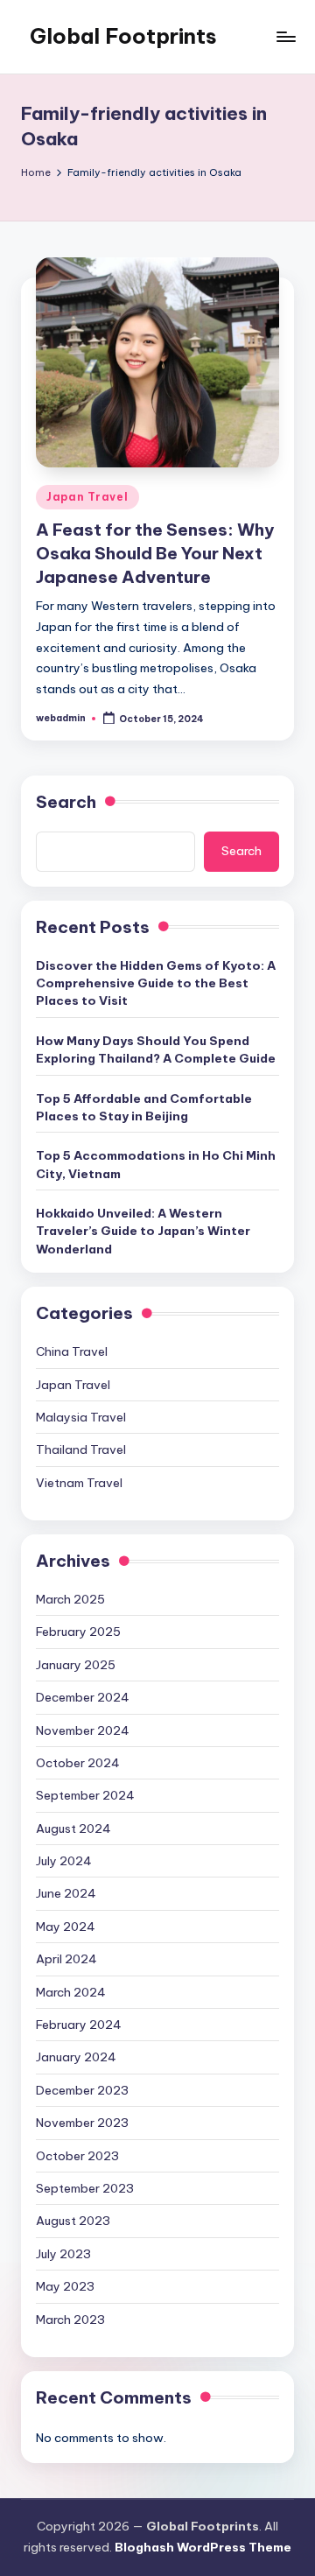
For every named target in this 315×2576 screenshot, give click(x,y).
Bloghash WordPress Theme (203, 2547)
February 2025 (78, 1632)
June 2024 (66, 1893)
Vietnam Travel (79, 1483)
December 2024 (83, 1697)
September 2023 (85, 2188)
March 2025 (70, 1599)
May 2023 (65, 2286)
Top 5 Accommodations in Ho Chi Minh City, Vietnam (156, 1164)
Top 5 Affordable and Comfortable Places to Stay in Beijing (144, 1107)
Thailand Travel (81, 1449)
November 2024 (83, 1730)
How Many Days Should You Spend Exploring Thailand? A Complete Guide (156, 1049)
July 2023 (63, 2254)
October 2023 (77, 2156)
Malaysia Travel (81, 1417)
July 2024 (64, 1861)
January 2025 (76, 1665)
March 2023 (70, 2320)
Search (66, 802)
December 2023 (82, 2090)
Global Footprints (123, 36)
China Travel (72, 1351)
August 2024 (73, 1828)
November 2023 (82, 2123)
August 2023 (73, 2221)
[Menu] (285, 36)
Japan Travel (87, 497)
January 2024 (76, 2057)
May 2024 (66, 1927)
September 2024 (85, 1795)
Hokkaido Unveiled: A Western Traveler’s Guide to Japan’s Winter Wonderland (143, 1231)
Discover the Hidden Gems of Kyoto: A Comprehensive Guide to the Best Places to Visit (156, 983)
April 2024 (66, 1959)
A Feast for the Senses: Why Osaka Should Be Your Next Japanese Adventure (155, 553)
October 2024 (78, 1763)
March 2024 (71, 1992)
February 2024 (79, 2025)
